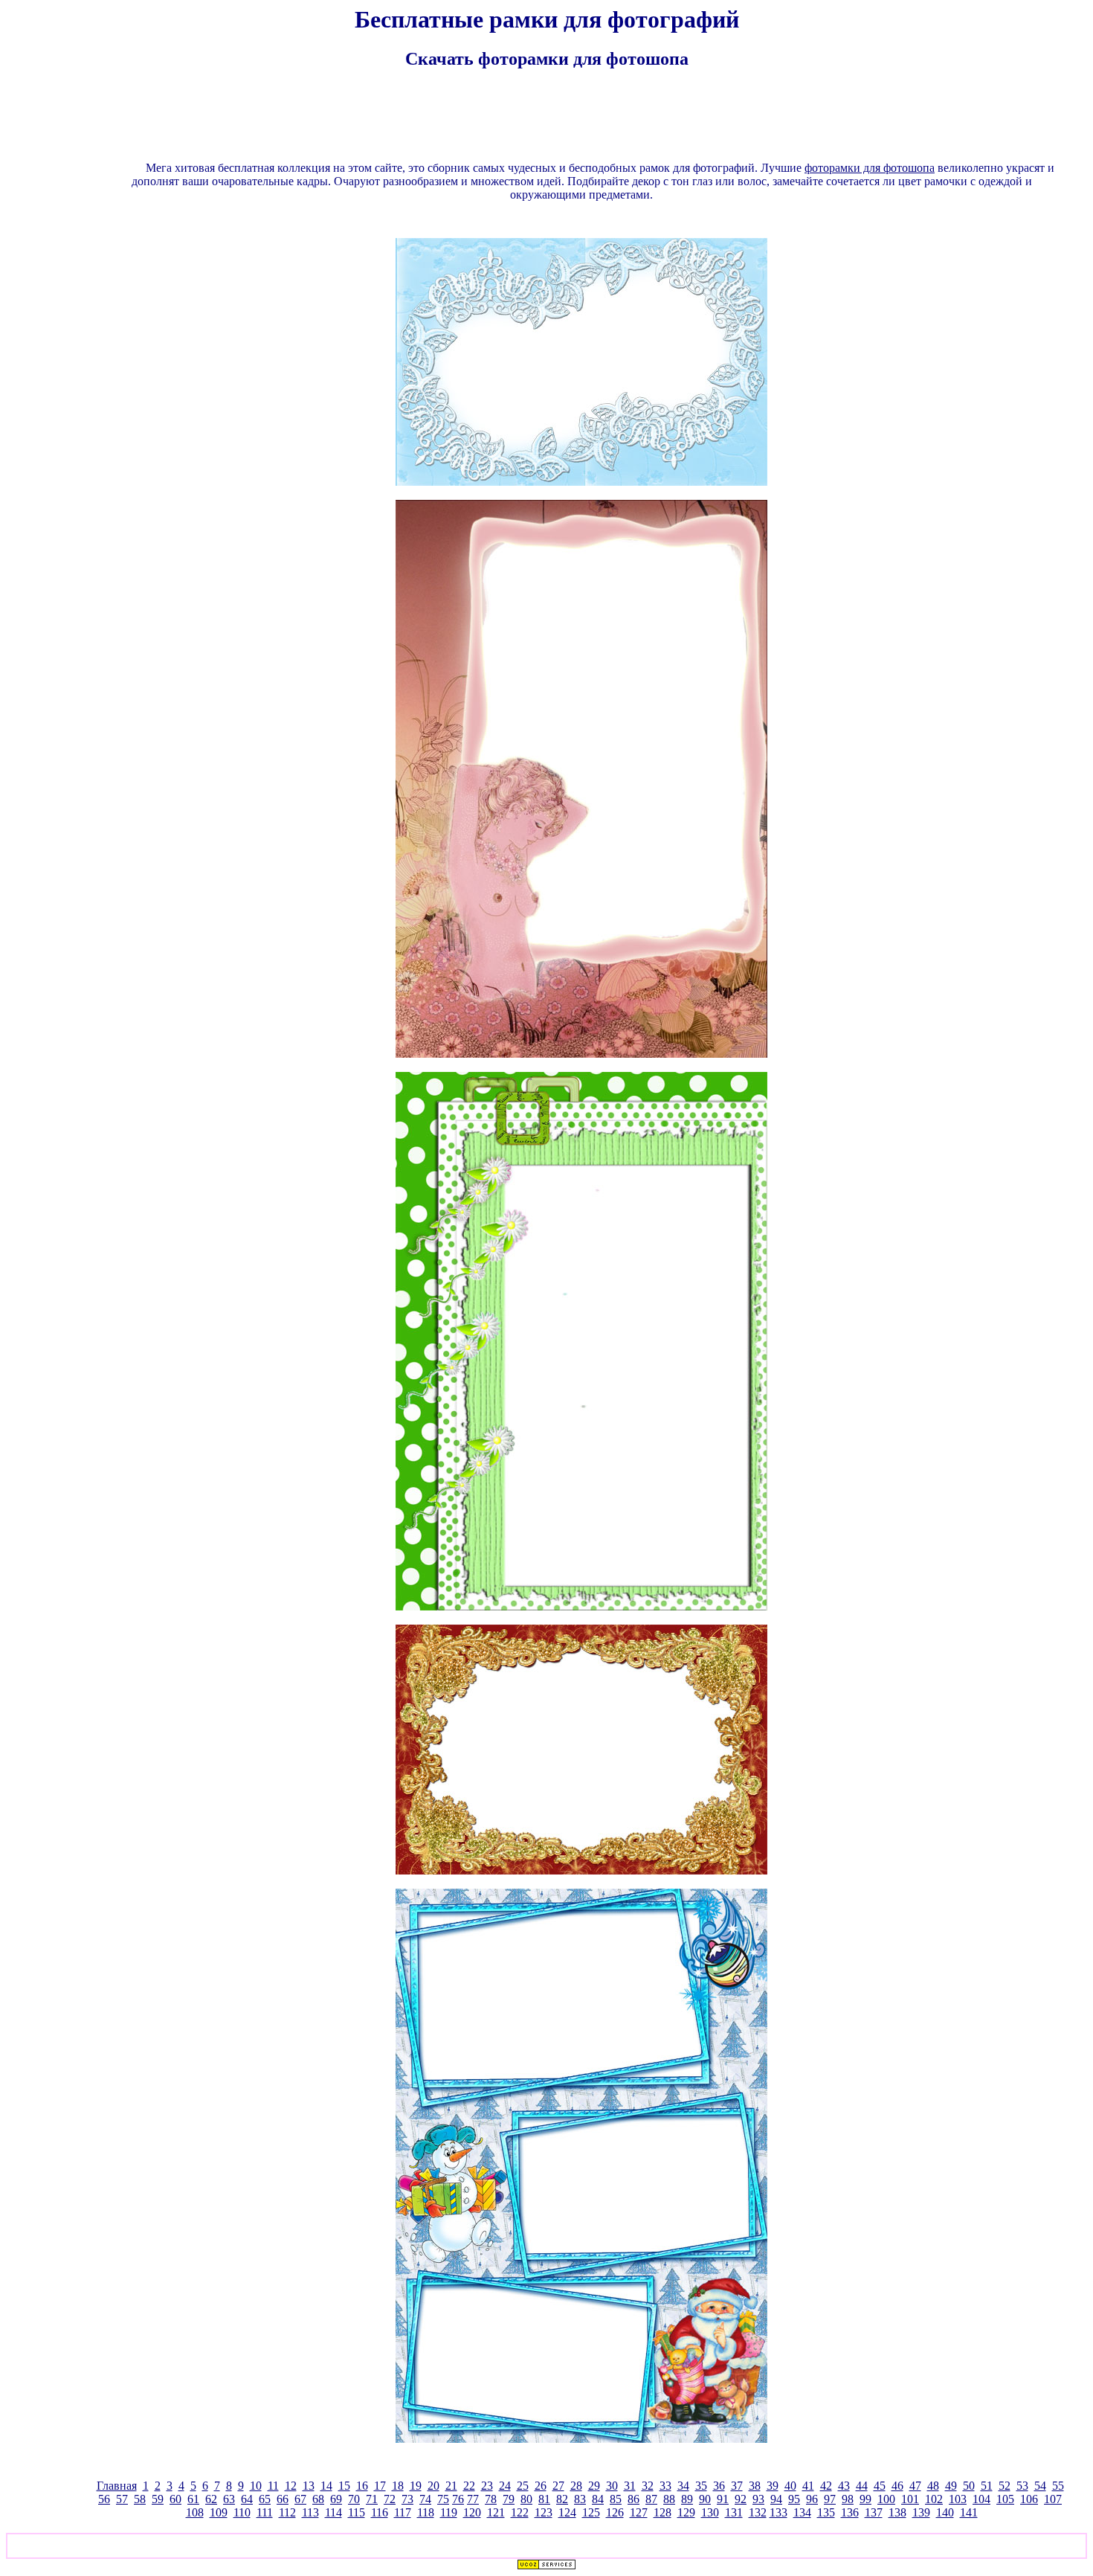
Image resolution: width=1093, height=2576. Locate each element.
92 (741, 2499)
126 (615, 2512)
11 (273, 2486)
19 (416, 2486)
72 (390, 2499)
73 (407, 2499)
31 (630, 2486)
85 (616, 2499)
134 (802, 2512)
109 (219, 2512)
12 (291, 2486)
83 (580, 2499)
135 (826, 2512)
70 (354, 2499)
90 (705, 2499)
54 (1040, 2486)
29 (594, 2486)
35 (701, 2486)
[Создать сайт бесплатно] (546, 2566)
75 (443, 2499)
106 (1029, 2499)
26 (541, 2486)
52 (1005, 2486)
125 (591, 2512)
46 (897, 2486)
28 (576, 2486)
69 (336, 2499)
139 (921, 2512)
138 (897, 2512)
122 (520, 2512)
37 (737, 2486)
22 (469, 2486)
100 (886, 2499)
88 (669, 2499)
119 (449, 2512)
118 (426, 2512)
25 (523, 2486)
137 (874, 2512)
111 (265, 2512)
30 (612, 2486)
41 (808, 2486)
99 (865, 2499)
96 (812, 2499)
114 (333, 2512)
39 (773, 2486)
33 (665, 2486)
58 (140, 2499)
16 (362, 2486)
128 (662, 2512)
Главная (117, 2486)
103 (958, 2499)
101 (910, 2499)
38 (755, 2486)
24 (505, 2486)
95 (794, 2499)
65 (265, 2499)
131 (734, 2512)
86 (633, 2499)
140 (945, 2512)
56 (104, 2499)
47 (915, 2486)
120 (472, 2512)
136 (850, 2512)
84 (598, 2499)
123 (544, 2512)
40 (790, 2486)
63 (229, 2499)
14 (326, 2486)
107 (1053, 2499)
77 (473, 2499)
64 (247, 2499)
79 (509, 2499)
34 (683, 2486)
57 (122, 2499)
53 (1022, 2486)
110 (242, 2512)
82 (562, 2499)
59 (158, 2499)
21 (451, 2486)
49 (951, 2486)
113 (310, 2512)
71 (372, 2499)
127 (639, 2512)
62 (211, 2499)
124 (567, 2512)
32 (648, 2486)
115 (357, 2512)
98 (848, 2499)
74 (425, 2499)
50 (969, 2486)
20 (433, 2486)
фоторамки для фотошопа (870, 168)
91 (723, 2499)
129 (686, 2512)
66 (283, 2499)
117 (403, 2512)
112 (287, 2512)
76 (458, 2499)
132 (758, 2512)
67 (300, 2499)
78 (491, 2499)
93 (758, 2499)
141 (969, 2512)
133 (778, 2512)
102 (934, 2499)
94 (776, 2499)
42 (826, 2486)
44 (862, 2486)
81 (544, 2499)
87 (651, 2499)
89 (687, 2499)
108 (195, 2512)
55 (1058, 2486)
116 (380, 2512)
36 (719, 2486)
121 (496, 2512)
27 (558, 2486)
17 (380, 2486)
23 (487, 2486)
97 (830, 2499)
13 (309, 2486)
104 (981, 2499)
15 (344, 2486)
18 (398, 2486)
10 (256, 2486)
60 (175, 2499)
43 (844, 2486)
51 (987, 2486)
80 (526, 2499)
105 (1005, 2499)
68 (318, 2499)
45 (880, 2486)
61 (193, 2499)
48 (933, 2486)
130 (710, 2512)
